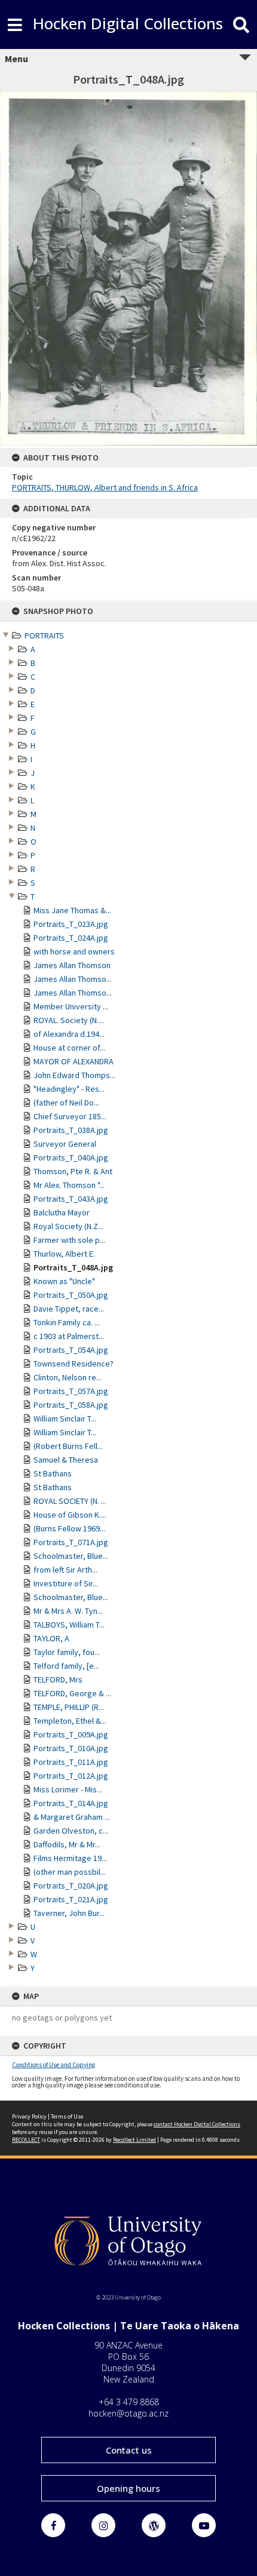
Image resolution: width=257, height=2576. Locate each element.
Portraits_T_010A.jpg (71, 1748)
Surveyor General (65, 1144)
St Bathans (53, 1473)
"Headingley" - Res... (69, 1089)
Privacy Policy (29, 2116)
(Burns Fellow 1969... (69, 1528)
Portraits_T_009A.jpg (71, 1734)
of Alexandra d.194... (69, 1034)
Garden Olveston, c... (71, 1831)
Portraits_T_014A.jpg (71, 1803)
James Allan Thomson (72, 965)
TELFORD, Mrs (58, 1680)
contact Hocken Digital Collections (197, 2124)
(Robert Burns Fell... (68, 1446)
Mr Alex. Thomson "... (69, 1185)
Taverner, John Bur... (69, 1913)
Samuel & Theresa (66, 1460)
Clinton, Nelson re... (68, 1377)
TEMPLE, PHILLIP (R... (69, 1707)
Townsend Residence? (74, 1364)
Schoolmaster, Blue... (71, 1556)
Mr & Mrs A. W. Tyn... (68, 1611)
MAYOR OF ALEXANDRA (74, 1061)
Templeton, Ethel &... (70, 1721)
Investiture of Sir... (66, 1583)
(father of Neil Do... (66, 1103)
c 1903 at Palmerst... (69, 1336)
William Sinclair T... (65, 1419)
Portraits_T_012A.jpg (71, 1776)
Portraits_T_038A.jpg (71, 1130)
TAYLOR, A (51, 1638)
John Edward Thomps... (74, 1075)
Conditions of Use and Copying (53, 2065)
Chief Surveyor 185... (70, 1116)
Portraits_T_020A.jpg (71, 1886)
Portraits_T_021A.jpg (71, 1899)
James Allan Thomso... (73, 979)
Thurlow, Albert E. (64, 1254)
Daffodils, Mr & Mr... (67, 1844)
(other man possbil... (70, 1872)
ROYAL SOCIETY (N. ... (70, 1501)
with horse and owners (74, 951)
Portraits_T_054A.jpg (71, 1350)
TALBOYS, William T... (69, 1625)
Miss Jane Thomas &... (72, 910)
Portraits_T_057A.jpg (71, 1391)
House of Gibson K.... (70, 1515)
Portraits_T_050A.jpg (71, 1295)
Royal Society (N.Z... (68, 1226)
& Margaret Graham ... (72, 1817)
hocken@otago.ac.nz (128, 2413)
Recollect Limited (134, 2140)
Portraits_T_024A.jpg (71, 938)
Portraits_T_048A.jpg (73, 1267)
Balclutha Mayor (62, 1212)
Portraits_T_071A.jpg (71, 1542)
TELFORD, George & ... (72, 1693)
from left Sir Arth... (65, 1570)
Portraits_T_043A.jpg (71, 1199)
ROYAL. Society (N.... (69, 1020)
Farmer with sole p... (69, 1240)
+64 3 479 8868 (129, 2402)
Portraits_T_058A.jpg (71, 1405)
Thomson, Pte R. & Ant (73, 1171)
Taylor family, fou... (67, 1652)
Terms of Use (67, 2116)
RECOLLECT (26, 2140)
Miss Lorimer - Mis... (68, 1789)
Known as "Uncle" (64, 1281)
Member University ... (71, 1006)
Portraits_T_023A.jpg (71, 924)
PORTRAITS (44, 635)
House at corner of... (69, 1048)
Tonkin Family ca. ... (67, 1322)
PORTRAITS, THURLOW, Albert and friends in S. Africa (105, 487)
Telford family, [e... (66, 1666)
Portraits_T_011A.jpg (71, 1762)
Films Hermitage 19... (70, 1858)
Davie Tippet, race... (69, 1309)
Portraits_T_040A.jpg (71, 1157)
